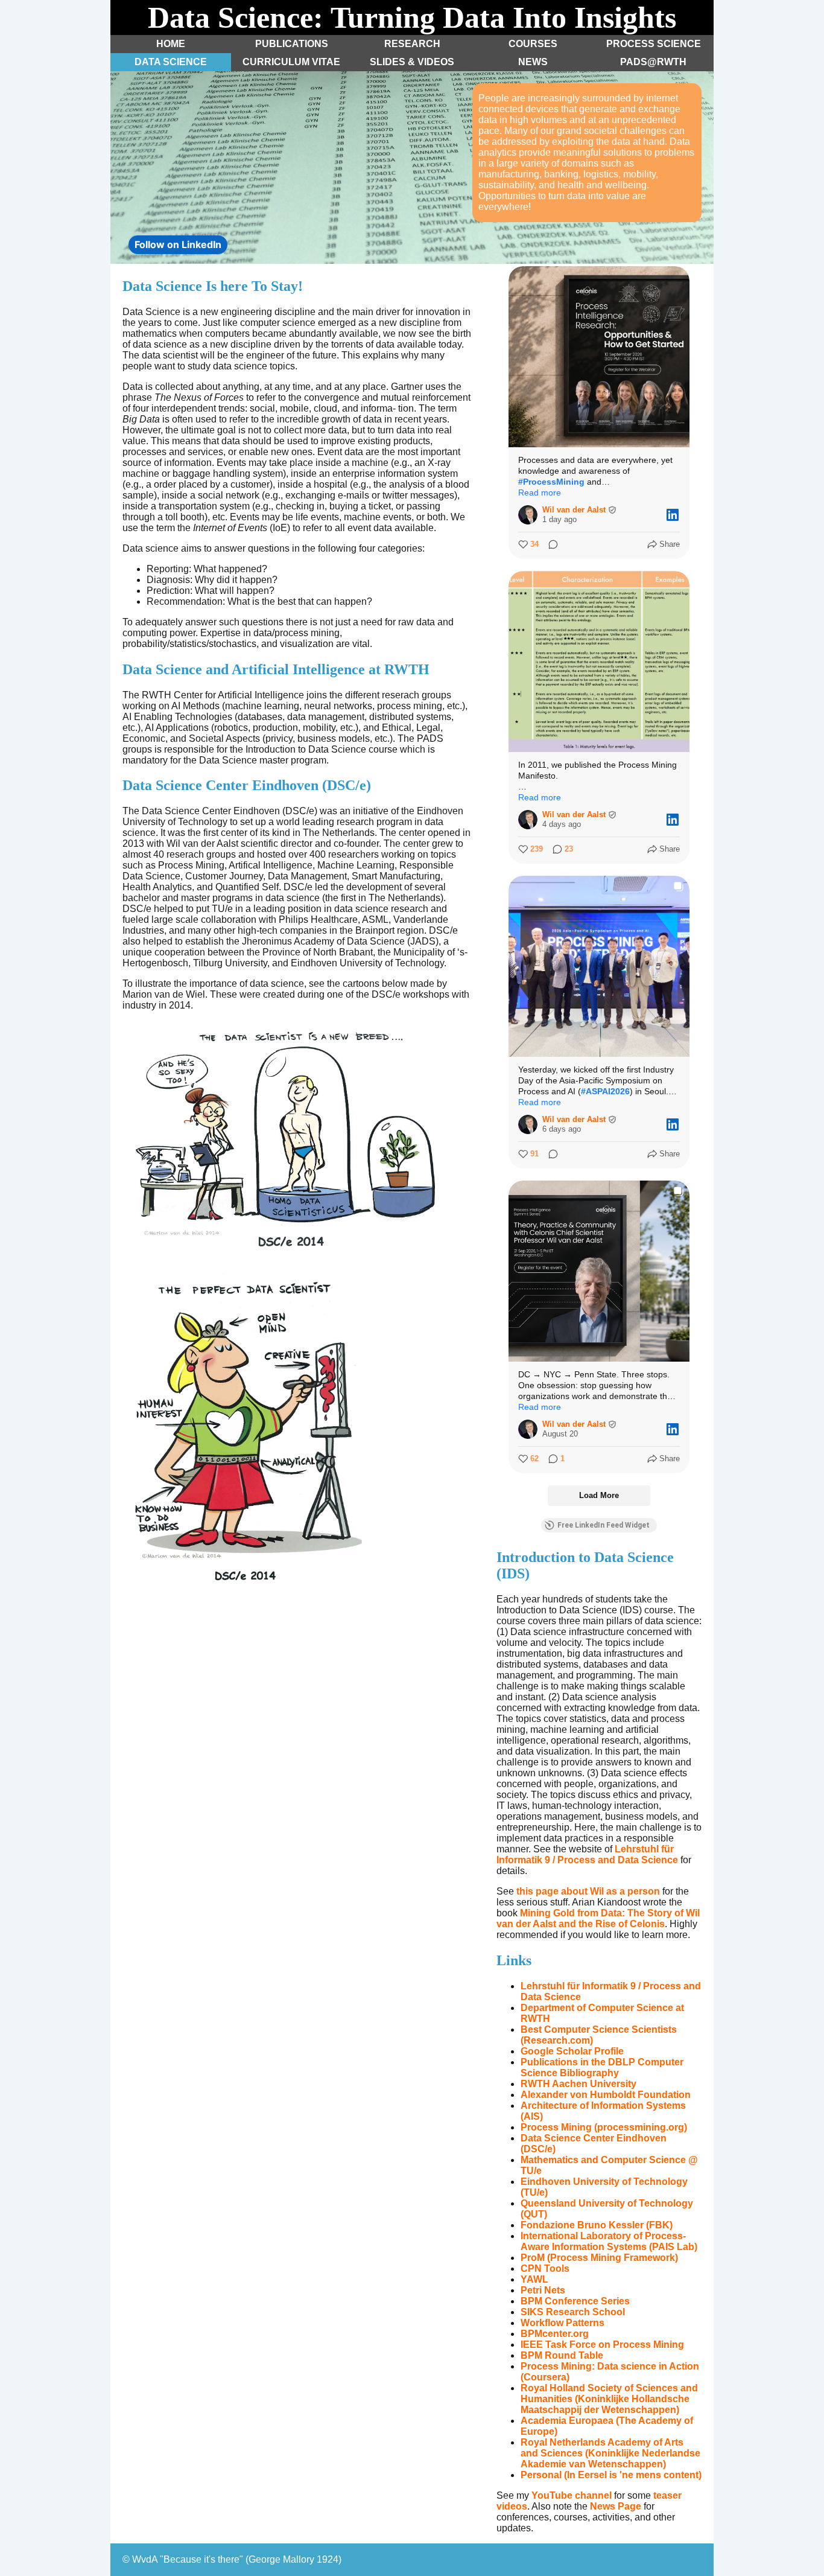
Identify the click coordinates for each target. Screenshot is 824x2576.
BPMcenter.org (555, 2334)
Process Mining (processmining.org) (604, 2127)
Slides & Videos (412, 62)
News (533, 62)
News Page (616, 2506)
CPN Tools (545, 2268)
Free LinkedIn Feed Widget (604, 1525)
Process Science (654, 44)
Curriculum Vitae (291, 62)
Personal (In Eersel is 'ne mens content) (611, 2475)
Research (412, 44)
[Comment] (550, 544)
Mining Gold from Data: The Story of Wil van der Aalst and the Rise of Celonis (598, 1918)
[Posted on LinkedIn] (673, 515)
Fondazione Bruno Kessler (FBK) (597, 2225)
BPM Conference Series (575, 2301)
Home (171, 44)
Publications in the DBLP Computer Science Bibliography (602, 2067)
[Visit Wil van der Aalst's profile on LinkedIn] (528, 515)
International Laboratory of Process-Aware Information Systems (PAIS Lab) (609, 2241)
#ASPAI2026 (605, 1091)
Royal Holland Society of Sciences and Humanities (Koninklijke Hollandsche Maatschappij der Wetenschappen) (609, 2399)
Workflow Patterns (563, 2323)
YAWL (534, 2279)
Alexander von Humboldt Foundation (606, 2095)
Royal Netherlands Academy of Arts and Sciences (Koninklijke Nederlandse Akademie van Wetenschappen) (610, 2453)
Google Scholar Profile (572, 2051)
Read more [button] (540, 493)
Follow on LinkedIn (178, 244)
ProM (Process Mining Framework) (599, 2258)
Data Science (171, 62)
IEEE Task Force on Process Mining (602, 2345)
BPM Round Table (562, 2355)
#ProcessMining (551, 482)
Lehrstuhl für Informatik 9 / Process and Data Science (587, 1854)
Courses (533, 44)
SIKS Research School (573, 2312)
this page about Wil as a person (588, 1891)
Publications (292, 44)
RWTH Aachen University (578, 2084)
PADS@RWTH (653, 62)
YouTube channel (572, 2495)
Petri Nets (543, 2290)
